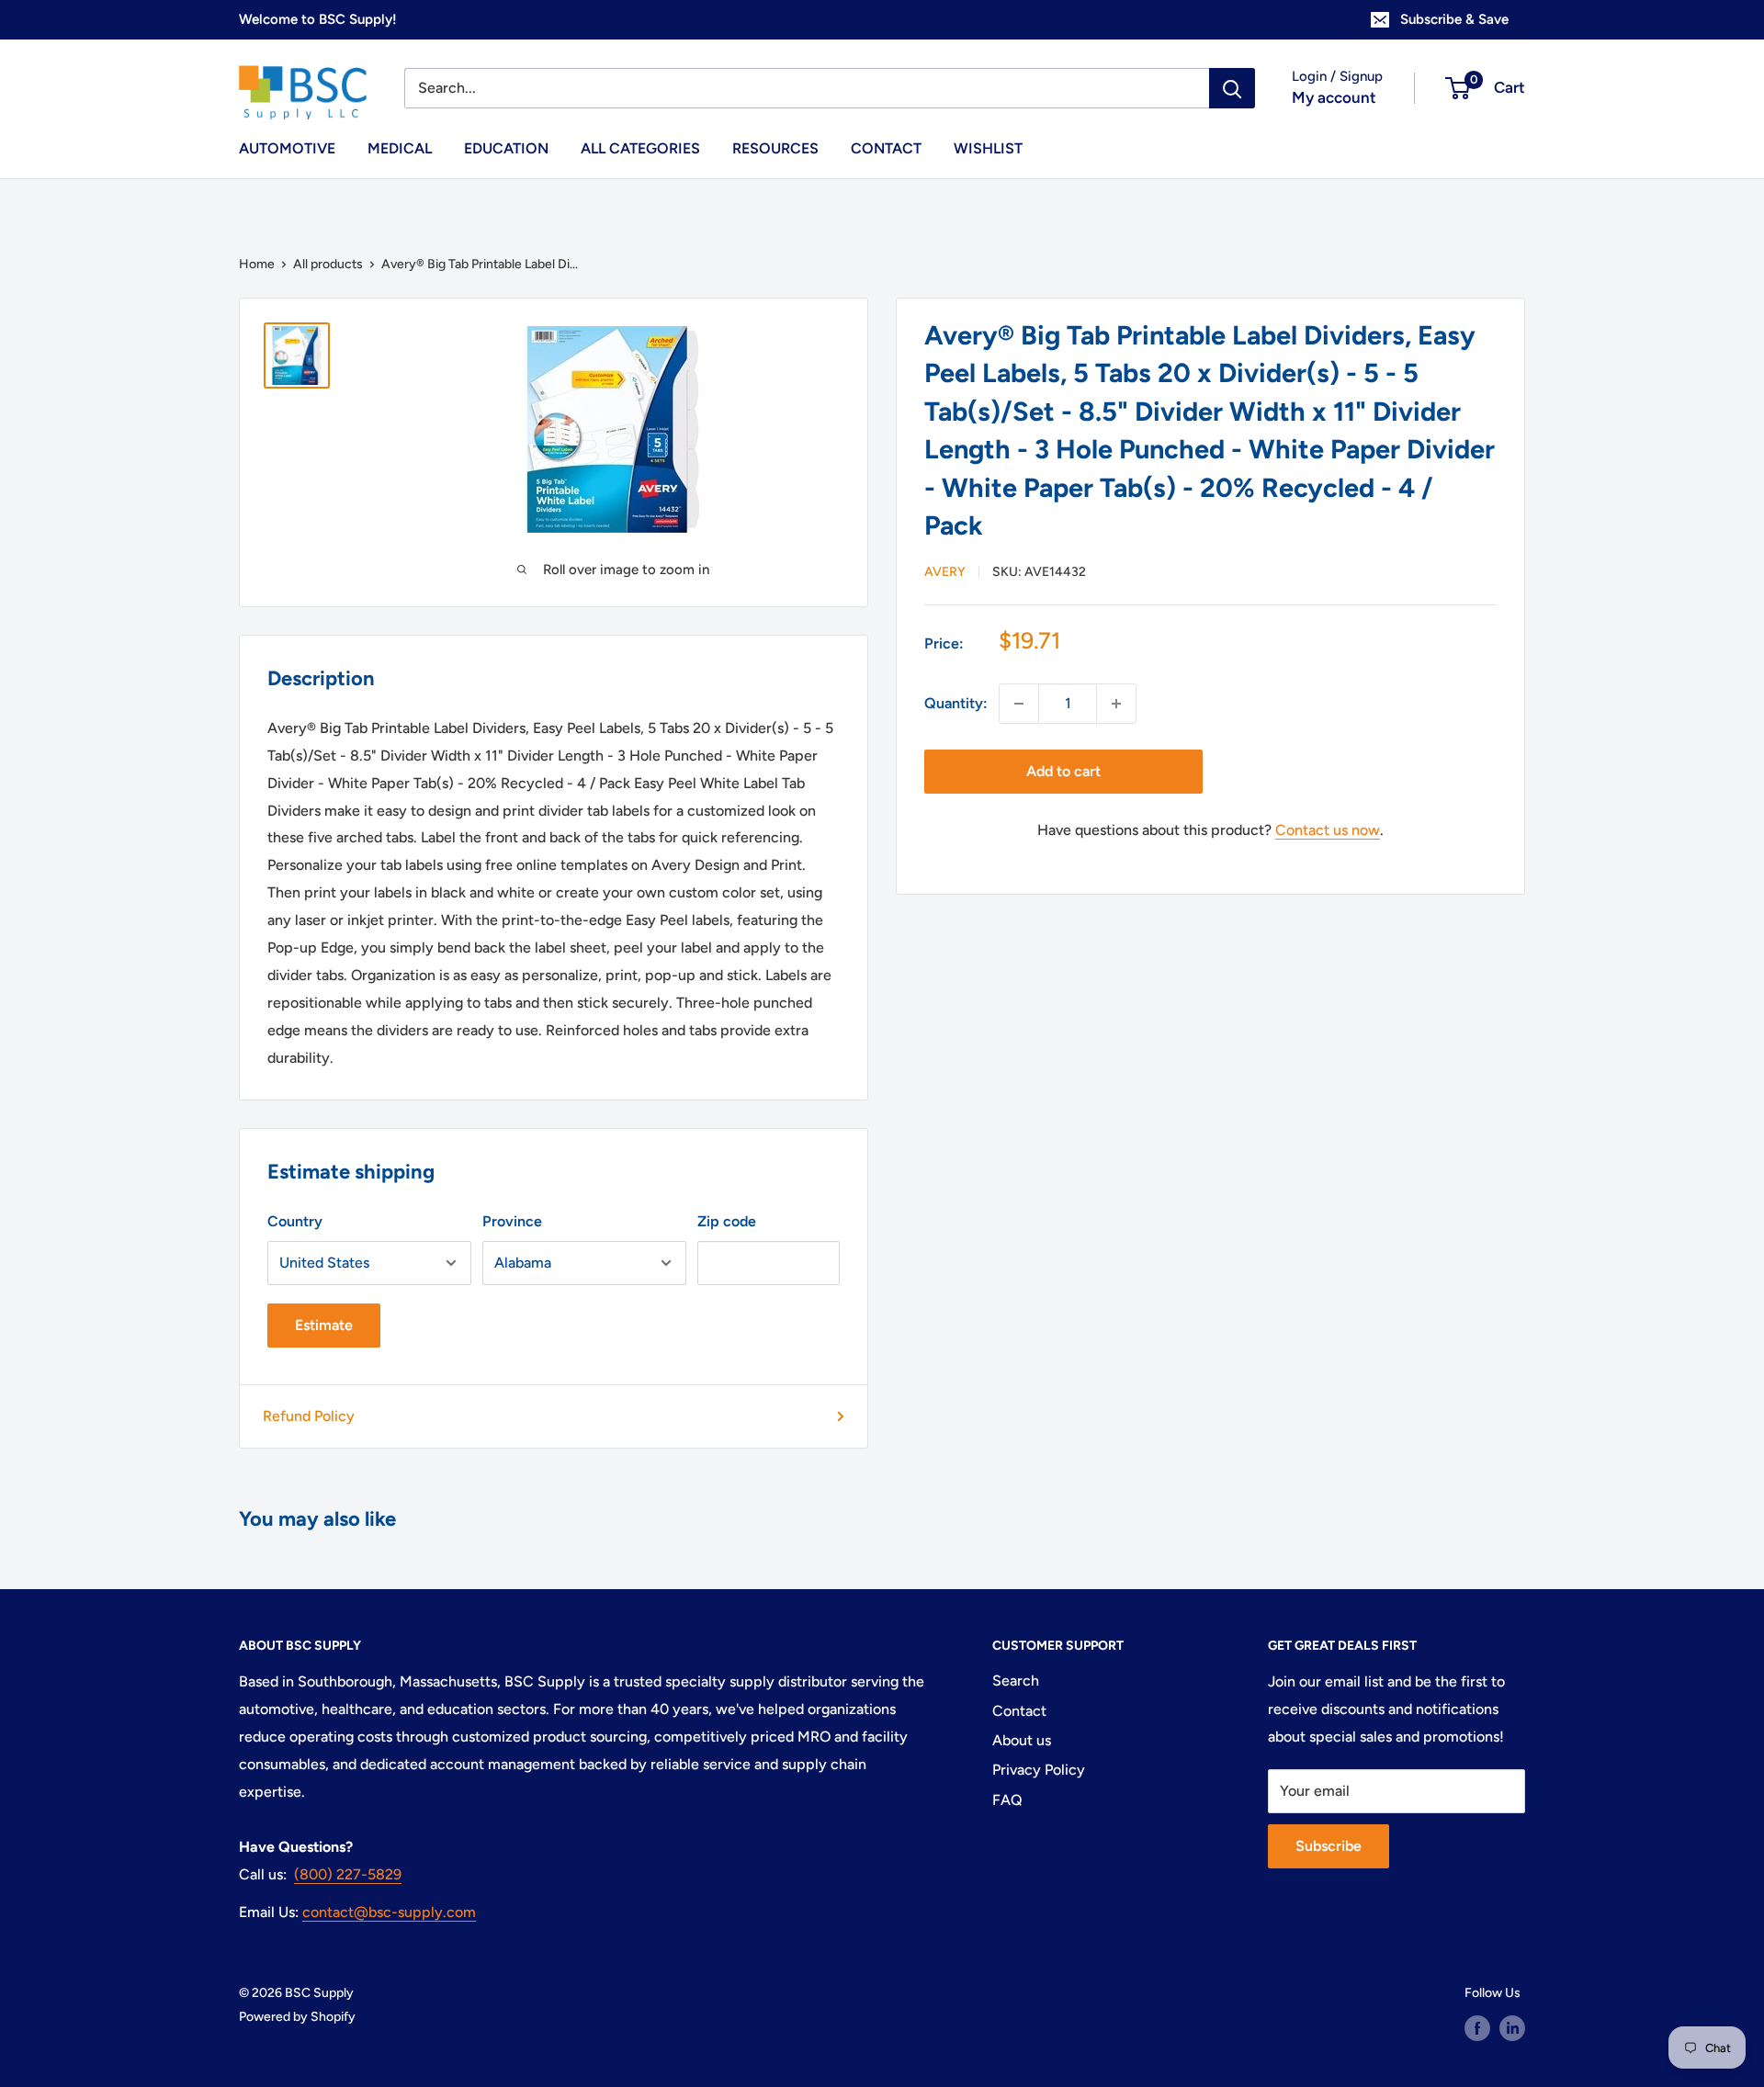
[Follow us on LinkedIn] (1512, 2028)
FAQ (1007, 1800)
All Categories (640, 148)
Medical (400, 148)
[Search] (1232, 88)
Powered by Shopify (297, 2017)
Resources (775, 148)
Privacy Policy (1039, 1770)
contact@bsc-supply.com (389, 1912)
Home (257, 264)
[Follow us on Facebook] (1477, 2028)
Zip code (727, 1221)
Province (512, 1221)
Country (295, 1221)
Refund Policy (309, 1416)
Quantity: (956, 703)
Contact (886, 148)
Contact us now (1328, 830)
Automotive (287, 148)
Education (506, 148)
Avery (945, 572)
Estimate (324, 1325)
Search (1016, 1681)
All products (328, 264)
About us (1022, 1740)
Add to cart (1063, 771)
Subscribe (1329, 1846)
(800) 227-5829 (348, 1874)
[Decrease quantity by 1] (1019, 704)
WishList (988, 148)
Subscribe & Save (1454, 19)
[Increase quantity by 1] (1116, 704)
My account (1334, 97)
